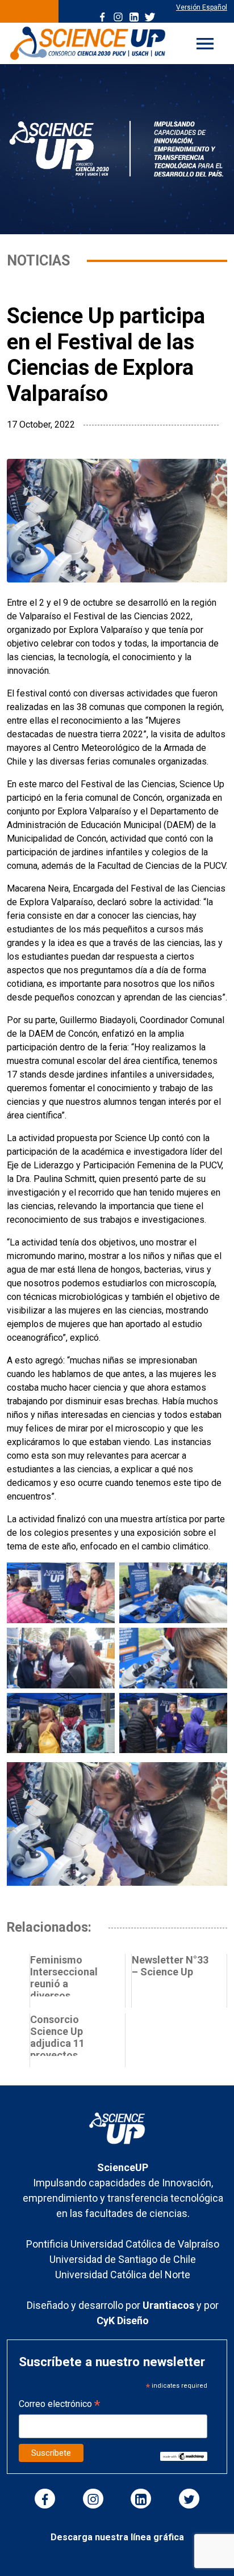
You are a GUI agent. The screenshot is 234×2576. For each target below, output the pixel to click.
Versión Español (202, 7)
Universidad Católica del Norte (123, 2275)
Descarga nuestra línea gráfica (117, 2537)
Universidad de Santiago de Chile (123, 2259)
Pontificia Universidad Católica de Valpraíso (123, 2244)
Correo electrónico (59, 2405)
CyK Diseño (123, 2320)
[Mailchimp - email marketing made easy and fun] (184, 2455)
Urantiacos (170, 2305)
